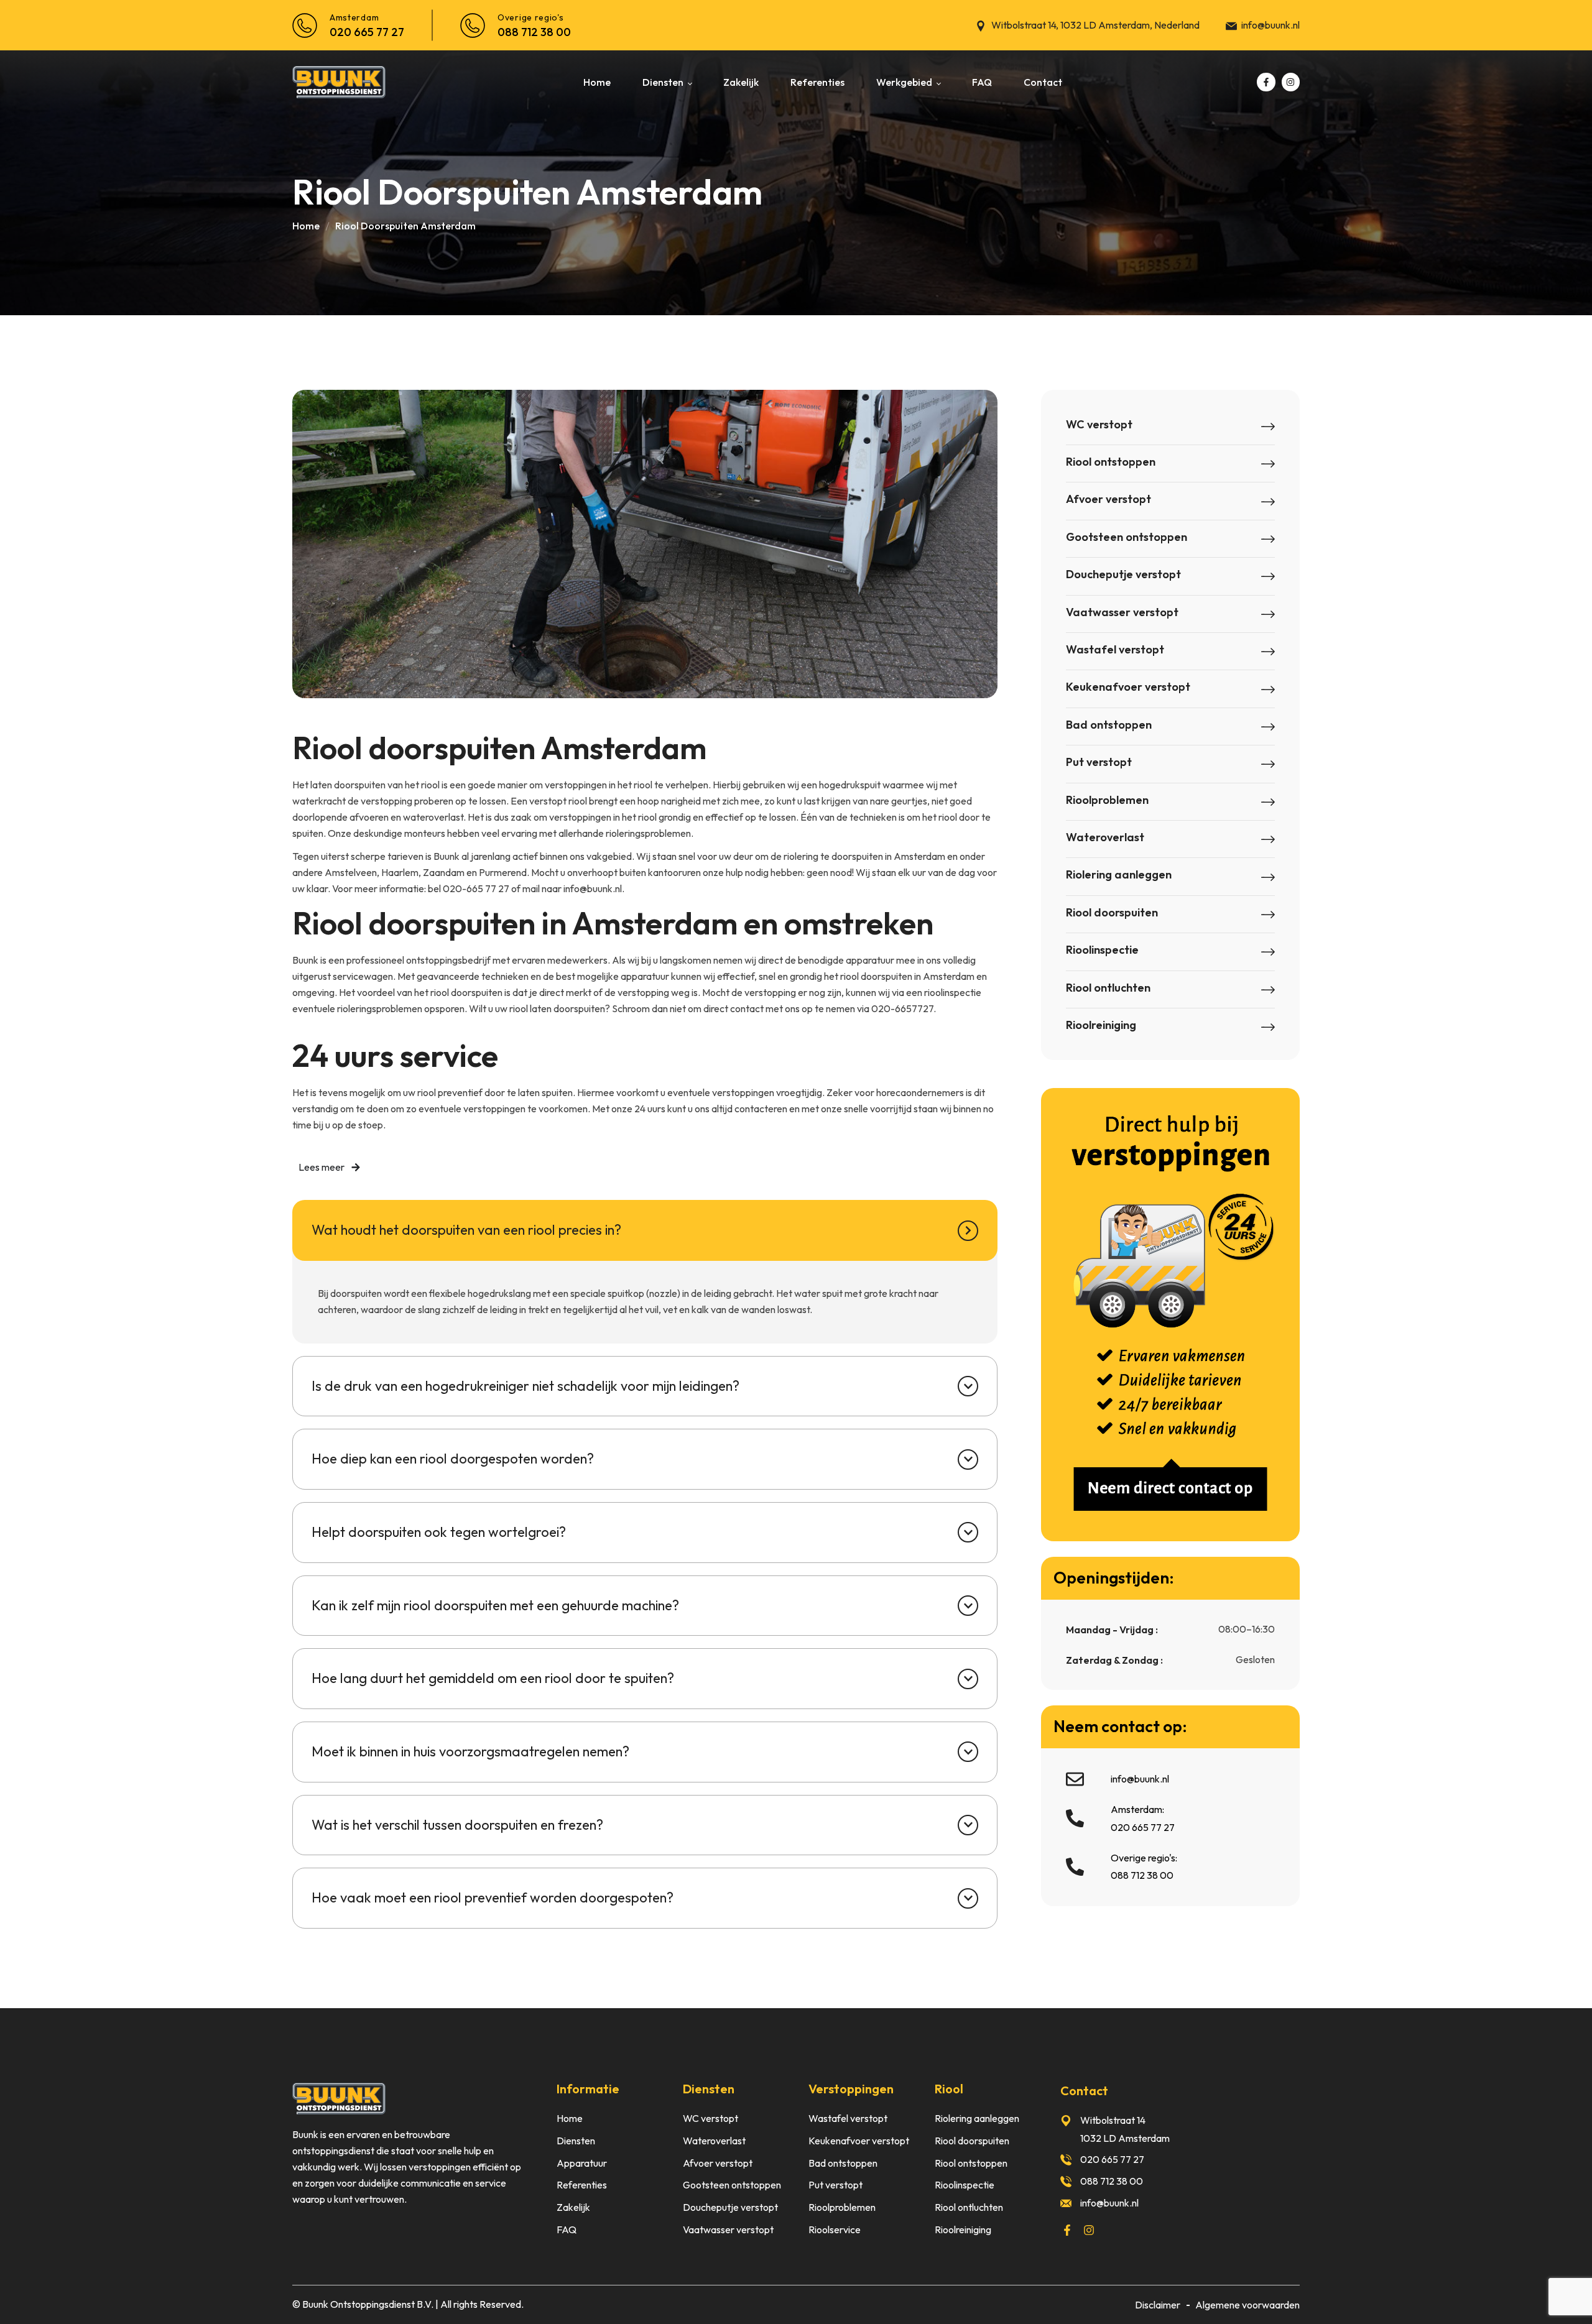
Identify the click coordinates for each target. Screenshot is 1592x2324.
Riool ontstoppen (1111, 462)
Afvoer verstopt (1108, 499)
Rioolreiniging (1101, 1025)
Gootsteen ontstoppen (1127, 537)
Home (306, 226)
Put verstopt (1099, 762)
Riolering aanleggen (1119, 874)
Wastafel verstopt (1115, 649)
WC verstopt (1099, 424)
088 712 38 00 (534, 32)
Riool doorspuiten (1112, 912)
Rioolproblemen (1107, 800)
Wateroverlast (1105, 837)
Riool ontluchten (1108, 988)
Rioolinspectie (1102, 950)
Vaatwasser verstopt (1122, 612)
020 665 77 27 (367, 32)
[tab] (645, 1230)
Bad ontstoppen (1109, 725)
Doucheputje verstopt (1123, 574)
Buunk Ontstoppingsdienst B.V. (368, 2304)
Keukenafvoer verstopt (1128, 687)
